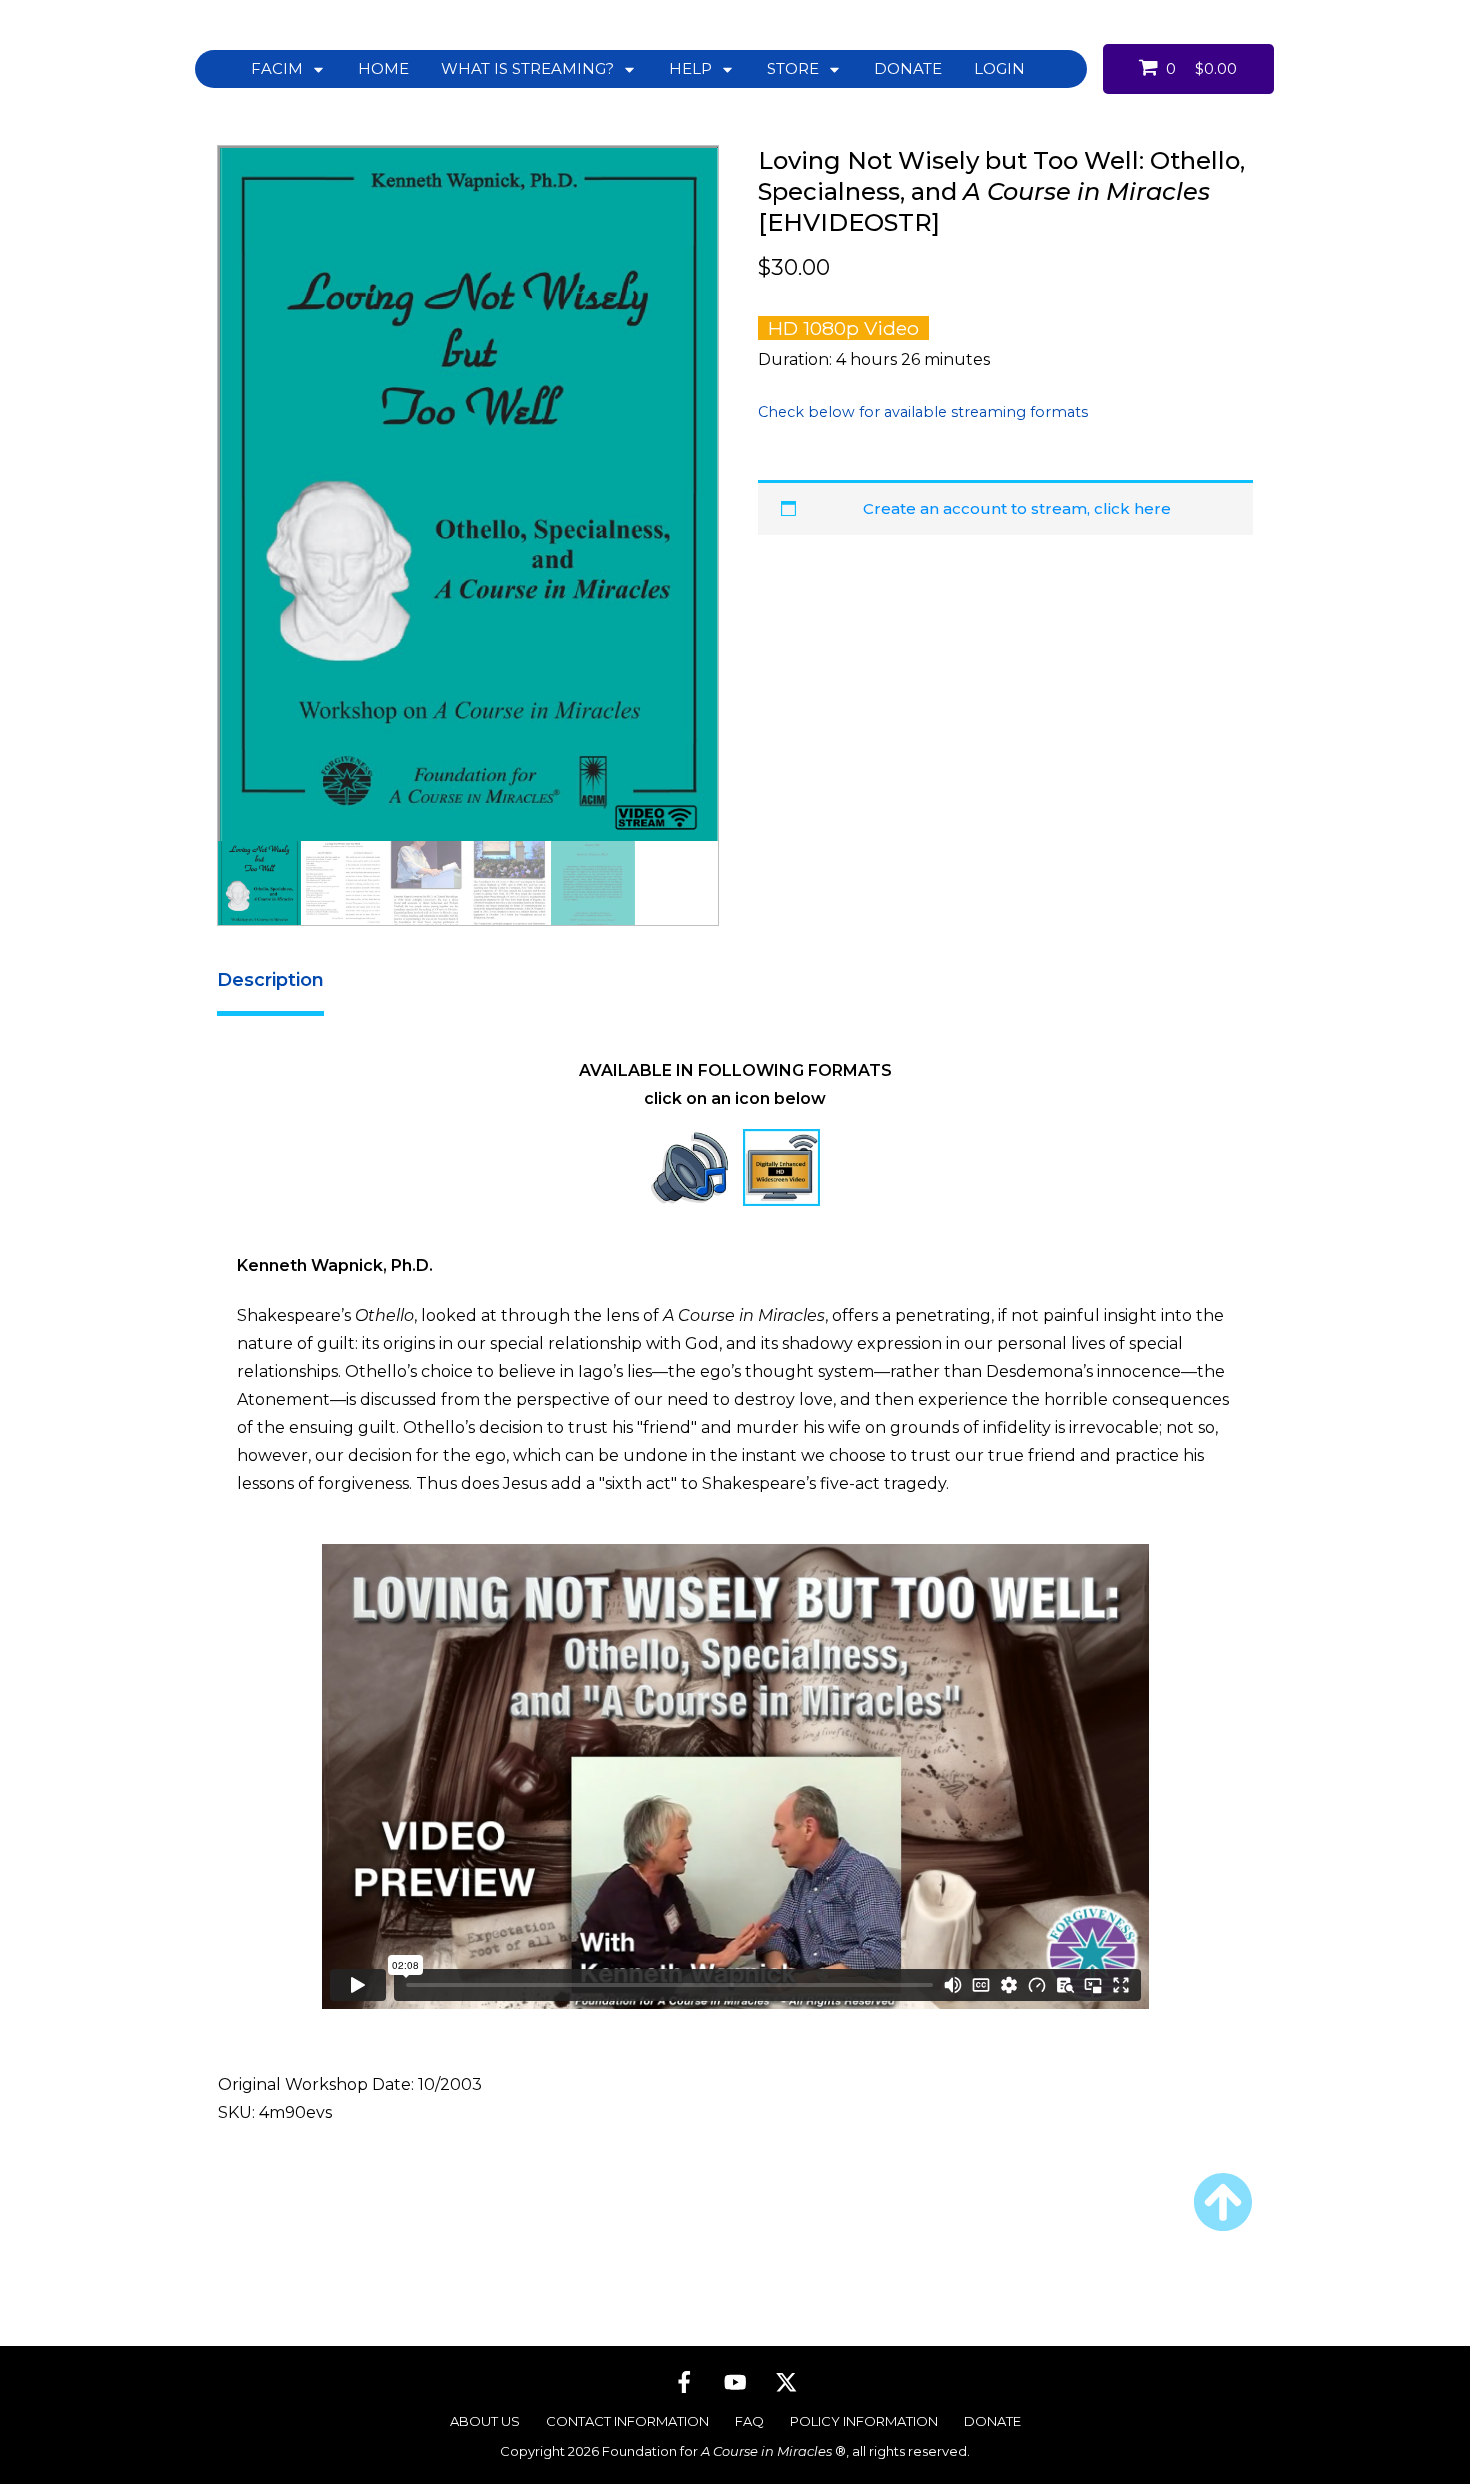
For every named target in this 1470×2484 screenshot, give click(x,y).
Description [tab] (270, 980)
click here (1132, 508)
